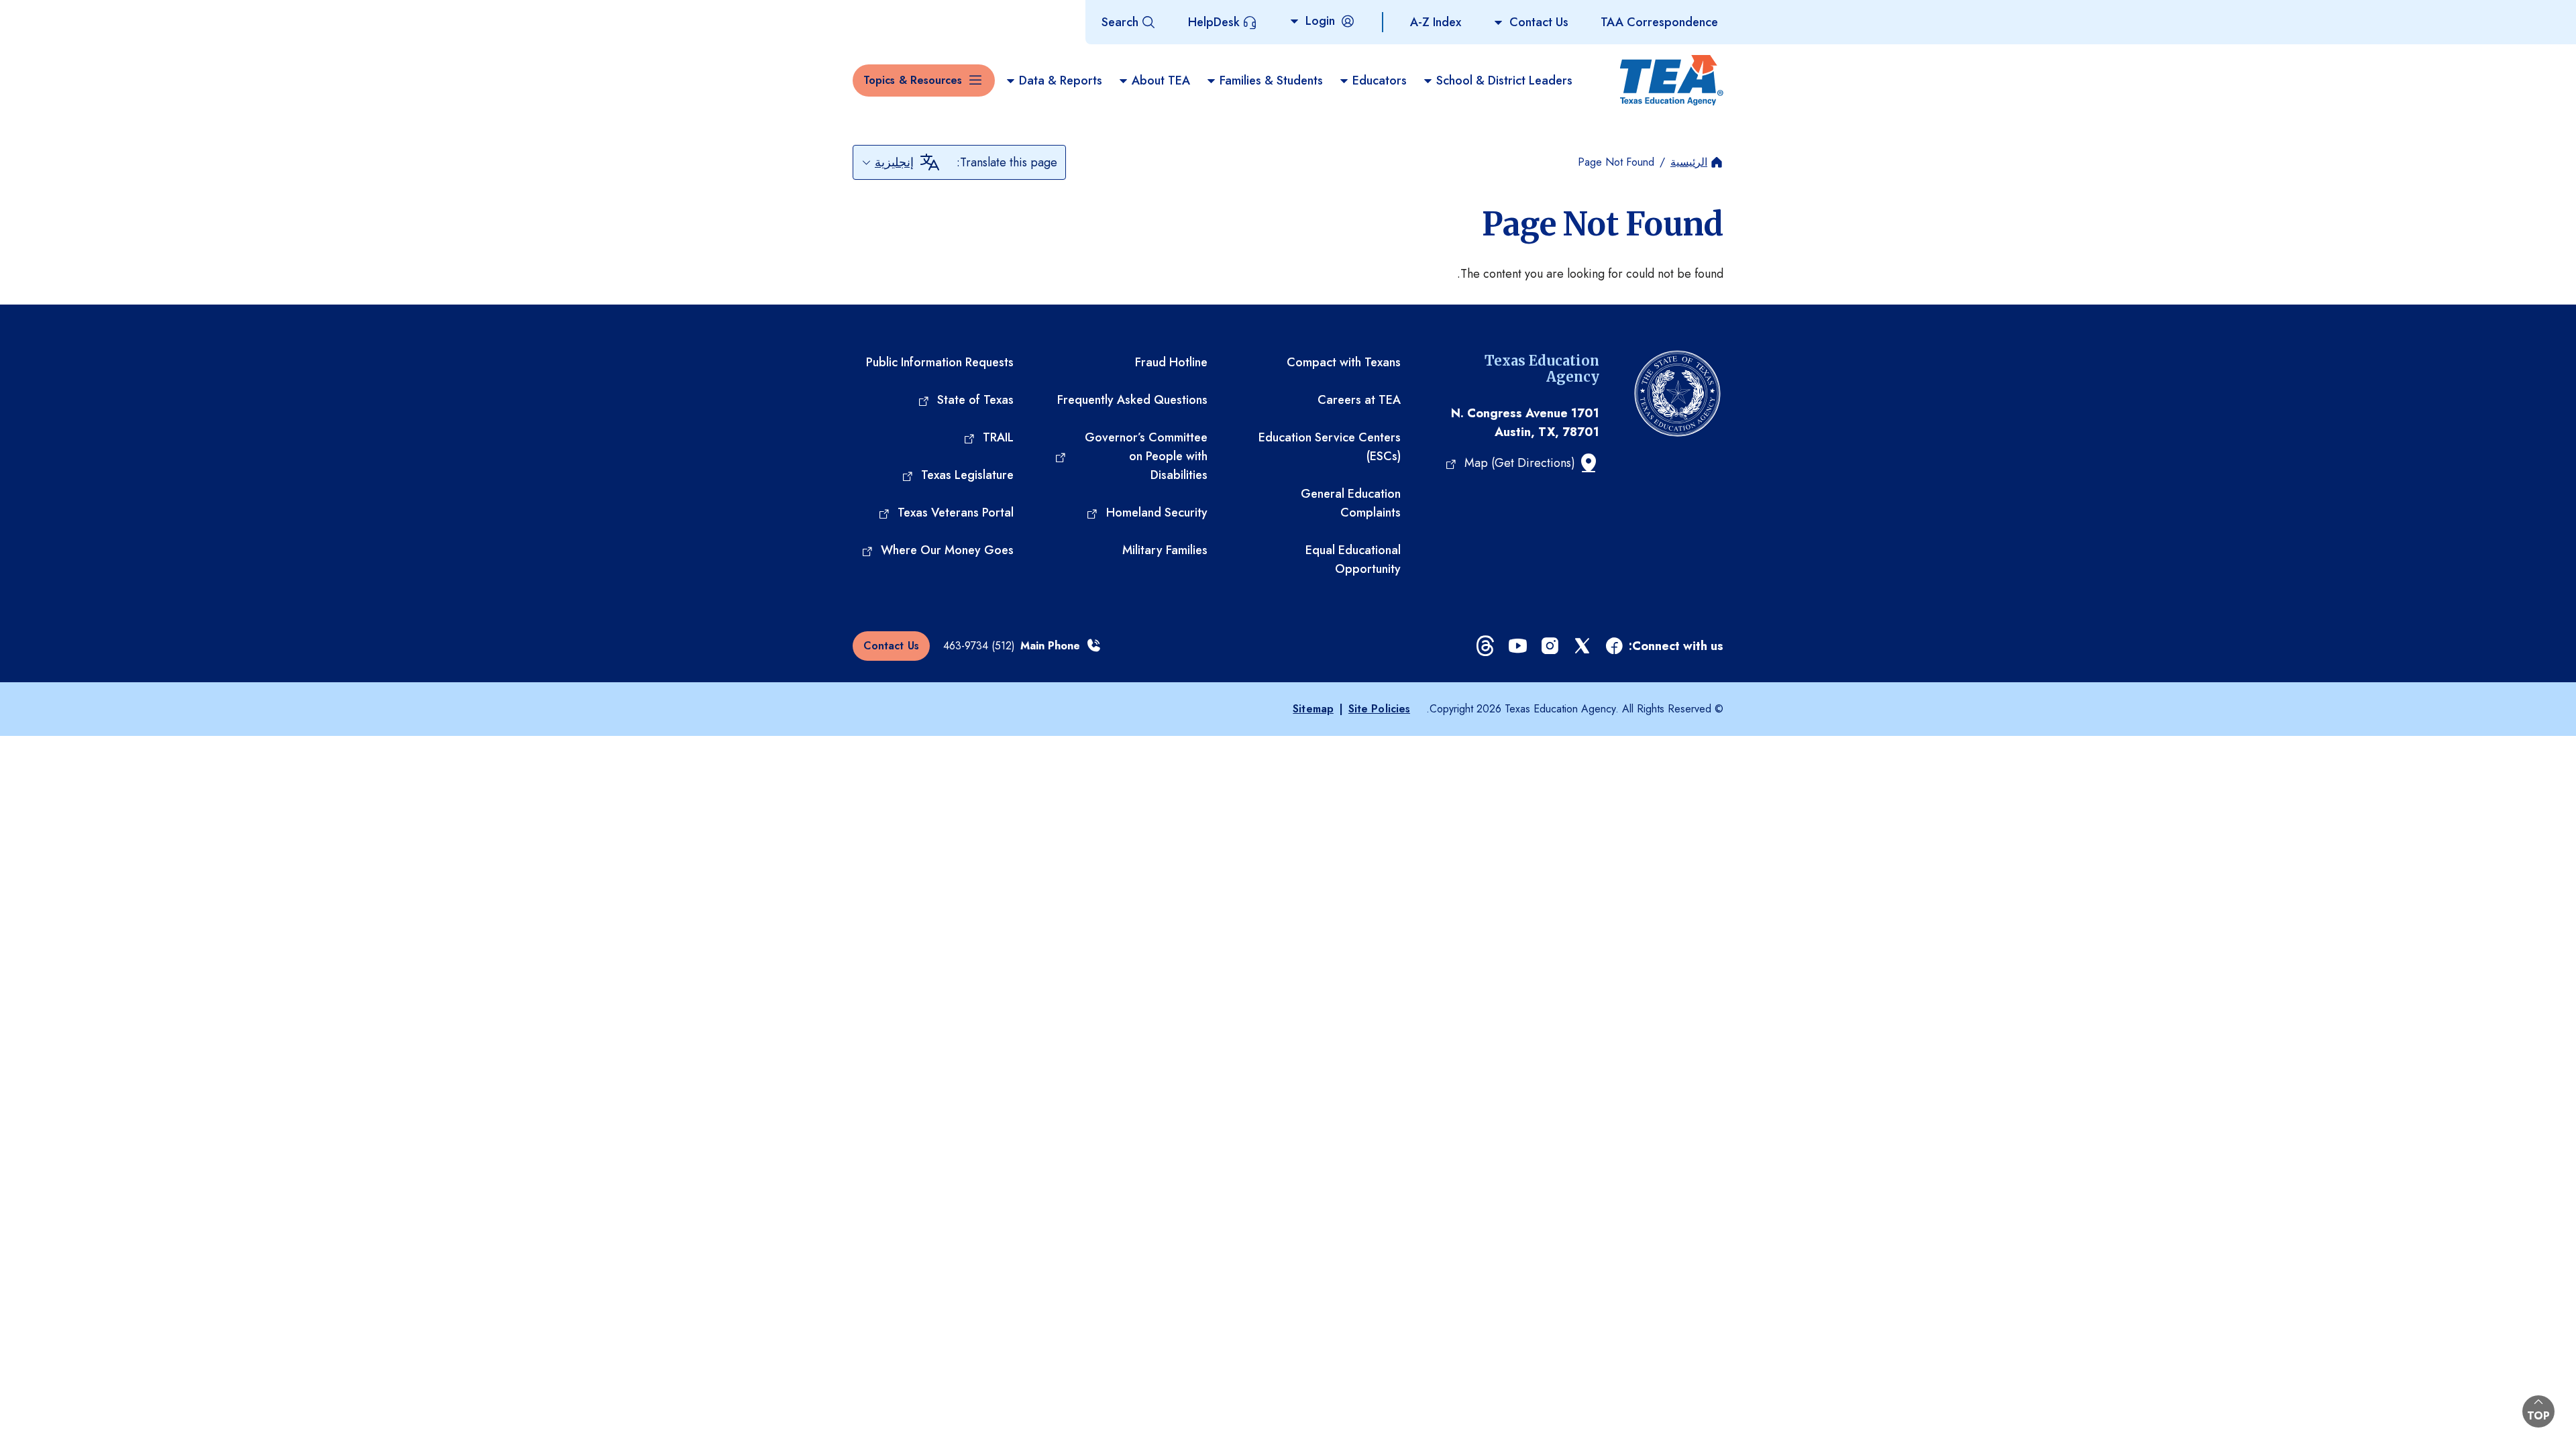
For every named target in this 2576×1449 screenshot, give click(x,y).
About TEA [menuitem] (1161, 80)
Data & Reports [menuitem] (1061, 80)
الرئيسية (1689, 162)
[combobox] (888, 162)
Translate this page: (1007, 162)
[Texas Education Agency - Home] (1672, 80)
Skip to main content (56, 13)
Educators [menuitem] (1380, 80)
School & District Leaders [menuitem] (1504, 80)
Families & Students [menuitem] (1271, 80)
